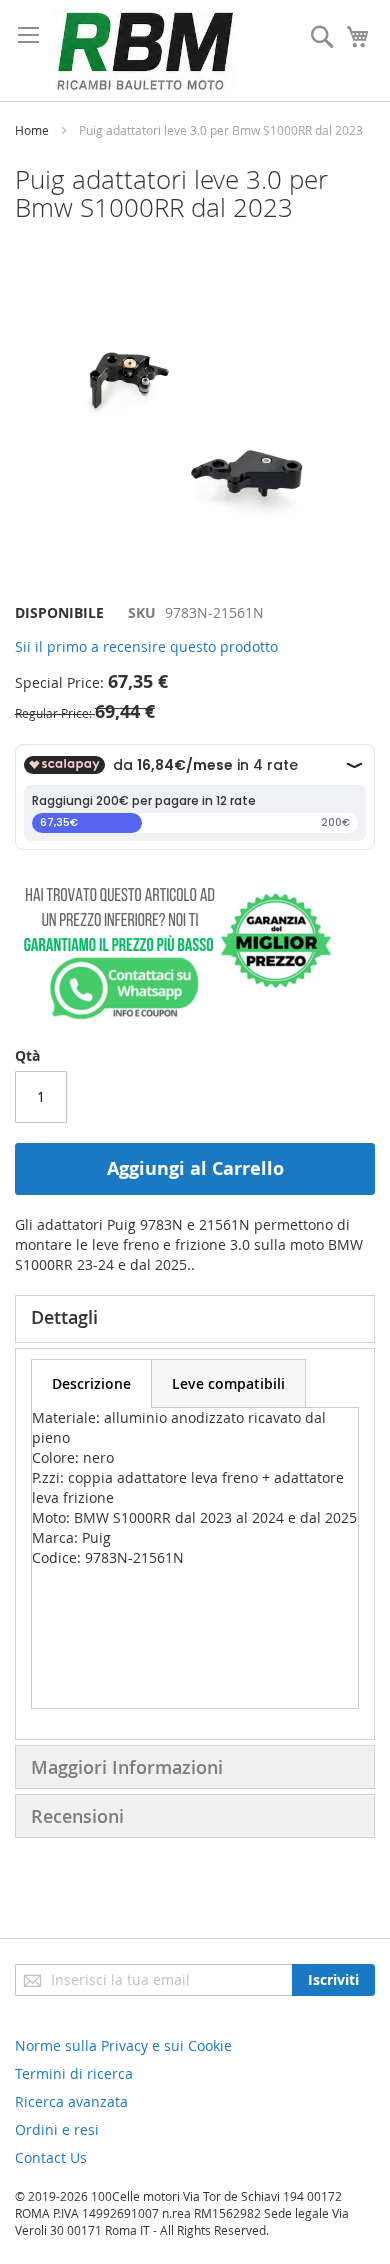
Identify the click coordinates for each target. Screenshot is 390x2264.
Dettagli (64, 1317)
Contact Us (51, 2157)
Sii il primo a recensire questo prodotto (146, 646)
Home (32, 130)
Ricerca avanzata (71, 2101)
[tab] (195, 1319)
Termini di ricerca (74, 2073)
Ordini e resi (57, 2129)
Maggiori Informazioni (127, 1767)
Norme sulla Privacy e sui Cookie (123, 2045)
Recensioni (77, 1816)
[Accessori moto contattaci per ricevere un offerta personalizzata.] (173, 1015)
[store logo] (145, 50)
